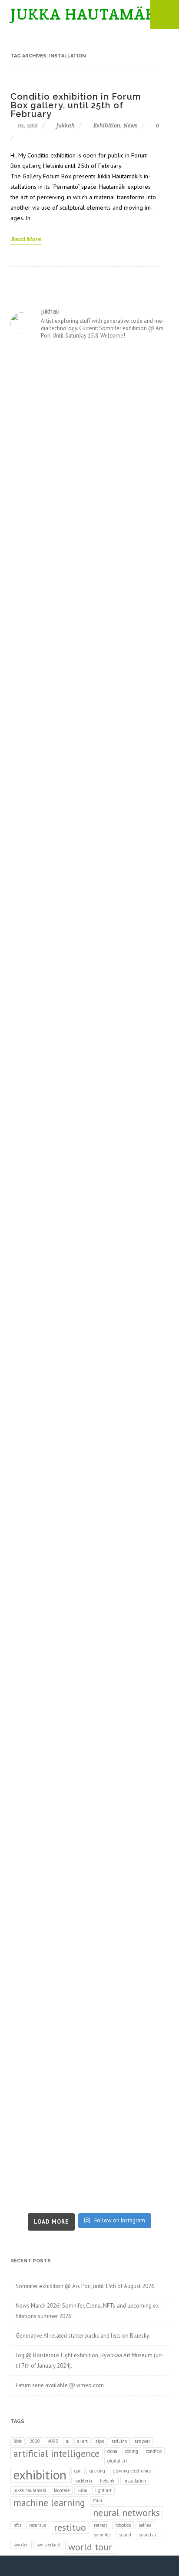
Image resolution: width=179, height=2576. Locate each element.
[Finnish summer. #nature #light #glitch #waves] (89, 1231)
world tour (90, 2547)
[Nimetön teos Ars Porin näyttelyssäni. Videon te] (89, 860)
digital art (117, 2461)
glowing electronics (132, 2471)
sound (125, 2535)
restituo (70, 2527)
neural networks (126, 2512)
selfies (145, 2525)
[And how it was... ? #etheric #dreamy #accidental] (89, 952)
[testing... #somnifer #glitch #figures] (89, 1510)
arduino (119, 2441)
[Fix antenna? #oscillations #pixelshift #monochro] (89, 1696)
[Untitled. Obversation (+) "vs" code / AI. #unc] (89, 1603)
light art (103, 2490)
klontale (62, 2490)
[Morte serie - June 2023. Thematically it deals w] (89, 2161)
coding (132, 2451)
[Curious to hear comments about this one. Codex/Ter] (89, 673)
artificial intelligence (56, 2453)
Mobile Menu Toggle (165, 14)
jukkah (65, 125)
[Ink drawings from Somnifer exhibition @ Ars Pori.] (89, 394)
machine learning (49, 2502)
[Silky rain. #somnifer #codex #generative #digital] (89, 580)
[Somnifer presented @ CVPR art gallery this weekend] (89, 1418)
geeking (97, 2471)
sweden (21, 2545)
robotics (123, 2525)
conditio (154, 2451)
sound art (149, 2535)
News (130, 125)
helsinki (108, 2481)
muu (98, 2500)
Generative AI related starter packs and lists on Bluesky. (83, 2336)
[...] (89, 1138)
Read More (26, 239)
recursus (38, 2525)
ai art (83, 2441)
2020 (35, 2441)
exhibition (40, 2475)
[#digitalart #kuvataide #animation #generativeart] (89, 1045)
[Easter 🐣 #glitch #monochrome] (89, 1790)
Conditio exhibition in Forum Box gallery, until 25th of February (76, 105)
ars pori (142, 2441)
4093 (53, 2441)
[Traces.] (89, 1325)
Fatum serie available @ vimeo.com (60, 2385)
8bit (18, 2441)
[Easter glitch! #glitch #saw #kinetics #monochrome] (89, 1883)
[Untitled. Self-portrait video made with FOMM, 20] (89, 487)
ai (68, 2441)
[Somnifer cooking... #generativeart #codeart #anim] (89, 2068)
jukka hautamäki (30, 2490)
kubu (82, 2490)
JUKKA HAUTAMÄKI (86, 14)
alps (100, 2441)
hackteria (83, 2481)
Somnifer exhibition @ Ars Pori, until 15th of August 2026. (86, 2286)
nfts (17, 2525)
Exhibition (107, 125)
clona (112, 2451)
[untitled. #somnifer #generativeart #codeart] (89, 1976)
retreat (101, 2525)
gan (78, 2471)
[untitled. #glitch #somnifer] (89, 766)
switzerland (48, 2545)
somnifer (103, 2535)
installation (135, 2481)
